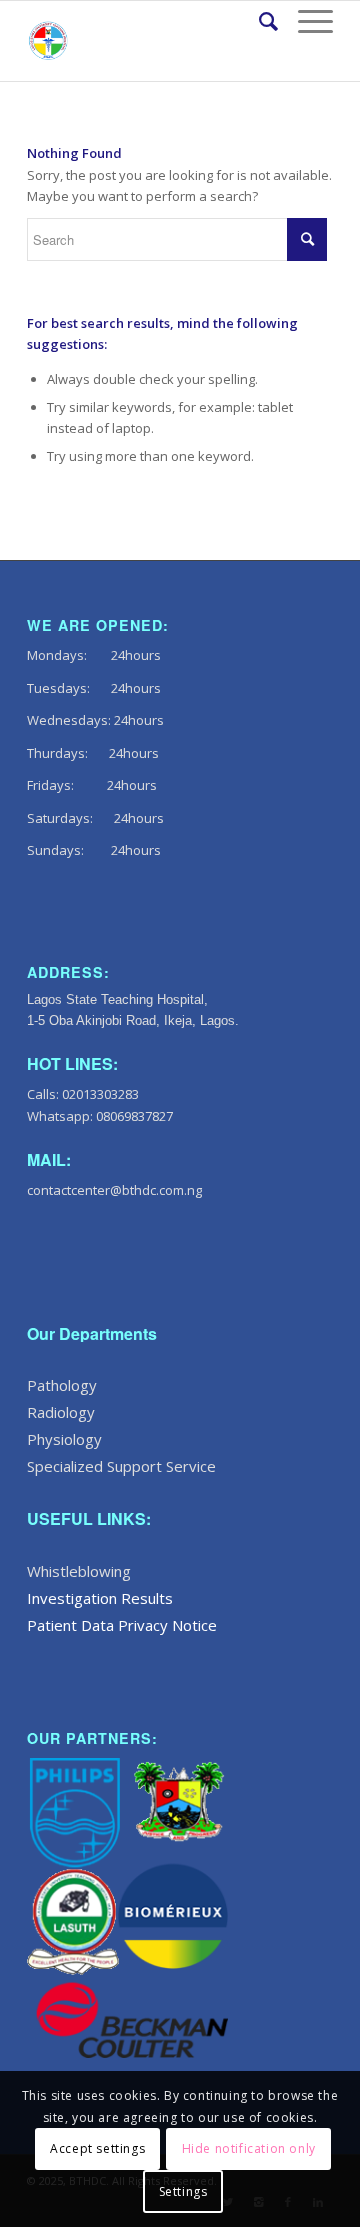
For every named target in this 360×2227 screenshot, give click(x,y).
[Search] (258, 21)
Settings (183, 2191)
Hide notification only (249, 2148)
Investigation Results (100, 1598)
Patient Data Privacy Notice (122, 1625)
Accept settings (97, 2148)
